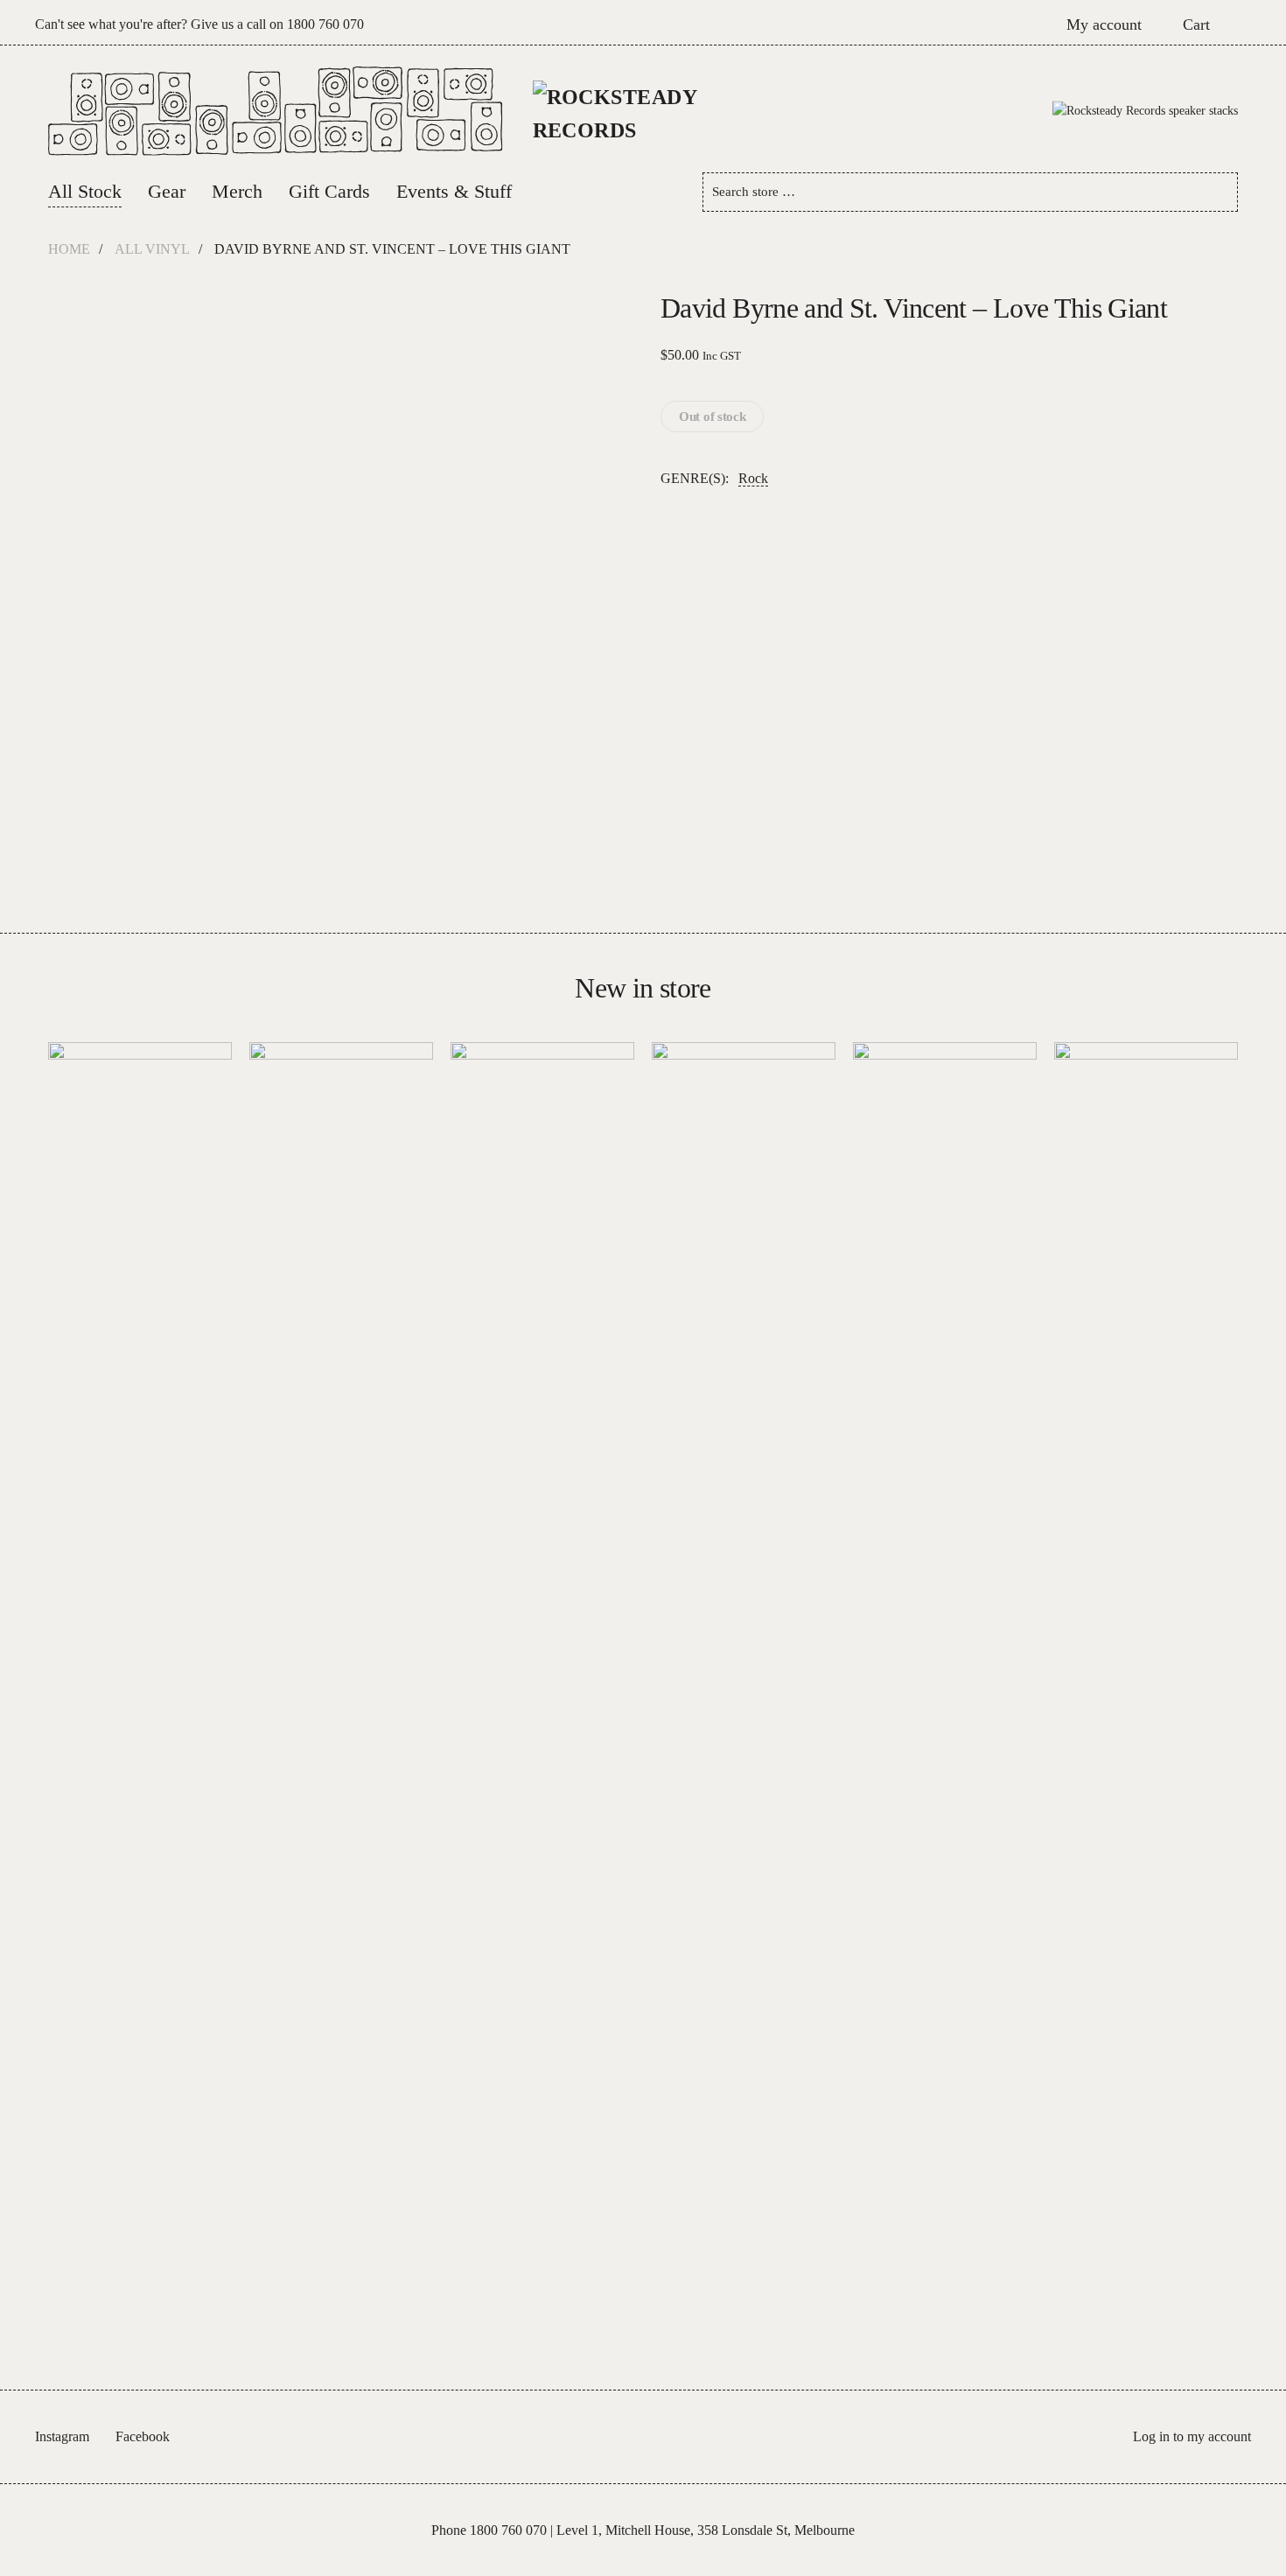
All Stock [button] (85, 191)
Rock (753, 478)
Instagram (62, 2436)
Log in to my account (1192, 2436)
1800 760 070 (325, 24)
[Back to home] (643, 111)
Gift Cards (329, 191)
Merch (237, 191)
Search (1218, 192)
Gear (167, 191)
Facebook (143, 2436)
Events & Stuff (454, 191)
